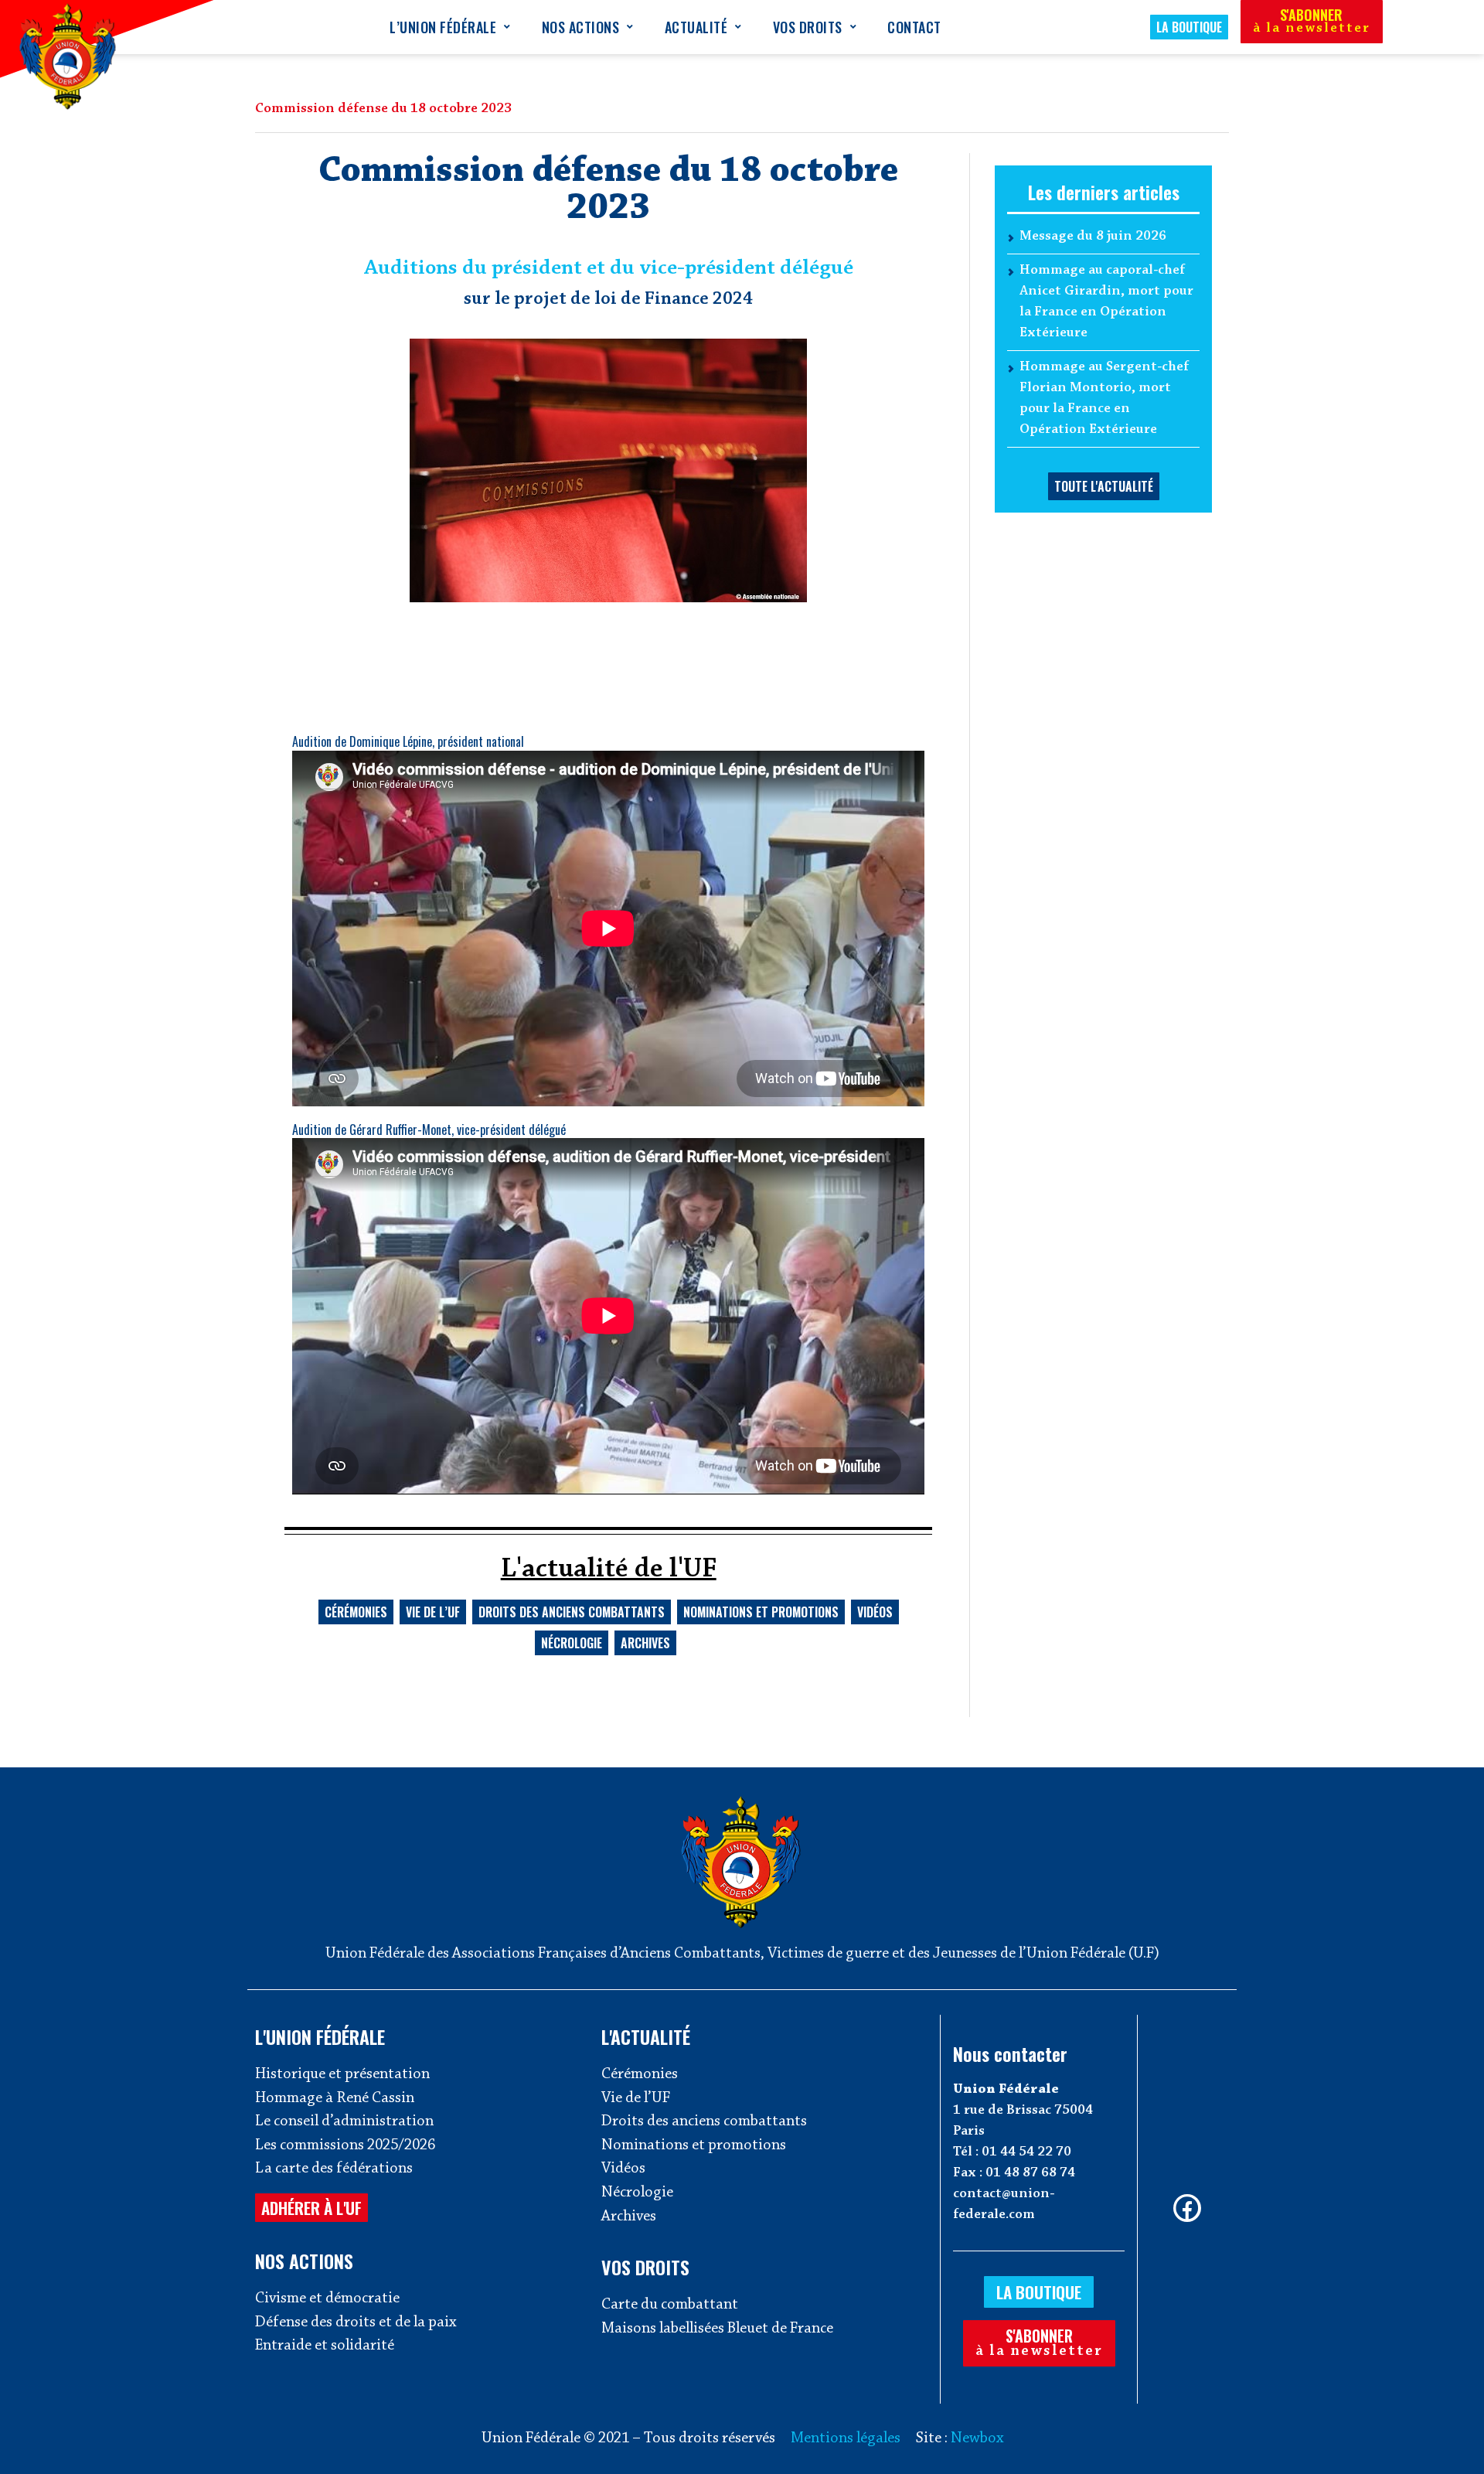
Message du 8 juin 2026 (1093, 237)
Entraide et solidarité (325, 2346)
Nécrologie (572, 1643)
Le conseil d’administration (344, 2121)
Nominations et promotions (761, 1612)
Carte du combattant (670, 2305)
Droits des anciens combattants (572, 1612)
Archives (645, 1643)
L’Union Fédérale (443, 27)
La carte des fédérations (334, 2169)
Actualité (696, 27)
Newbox (977, 2438)
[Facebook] (1187, 2208)
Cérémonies (356, 1612)
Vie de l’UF (433, 1612)
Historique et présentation (342, 2074)
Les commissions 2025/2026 (345, 2145)
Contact (914, 27)
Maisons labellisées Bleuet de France (717, 2329)
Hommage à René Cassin (335, 2098)
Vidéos (875, 1612)
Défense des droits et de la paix (356, 2322)
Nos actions (581, 27)
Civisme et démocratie (327, 2299)
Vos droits (808, 27)
